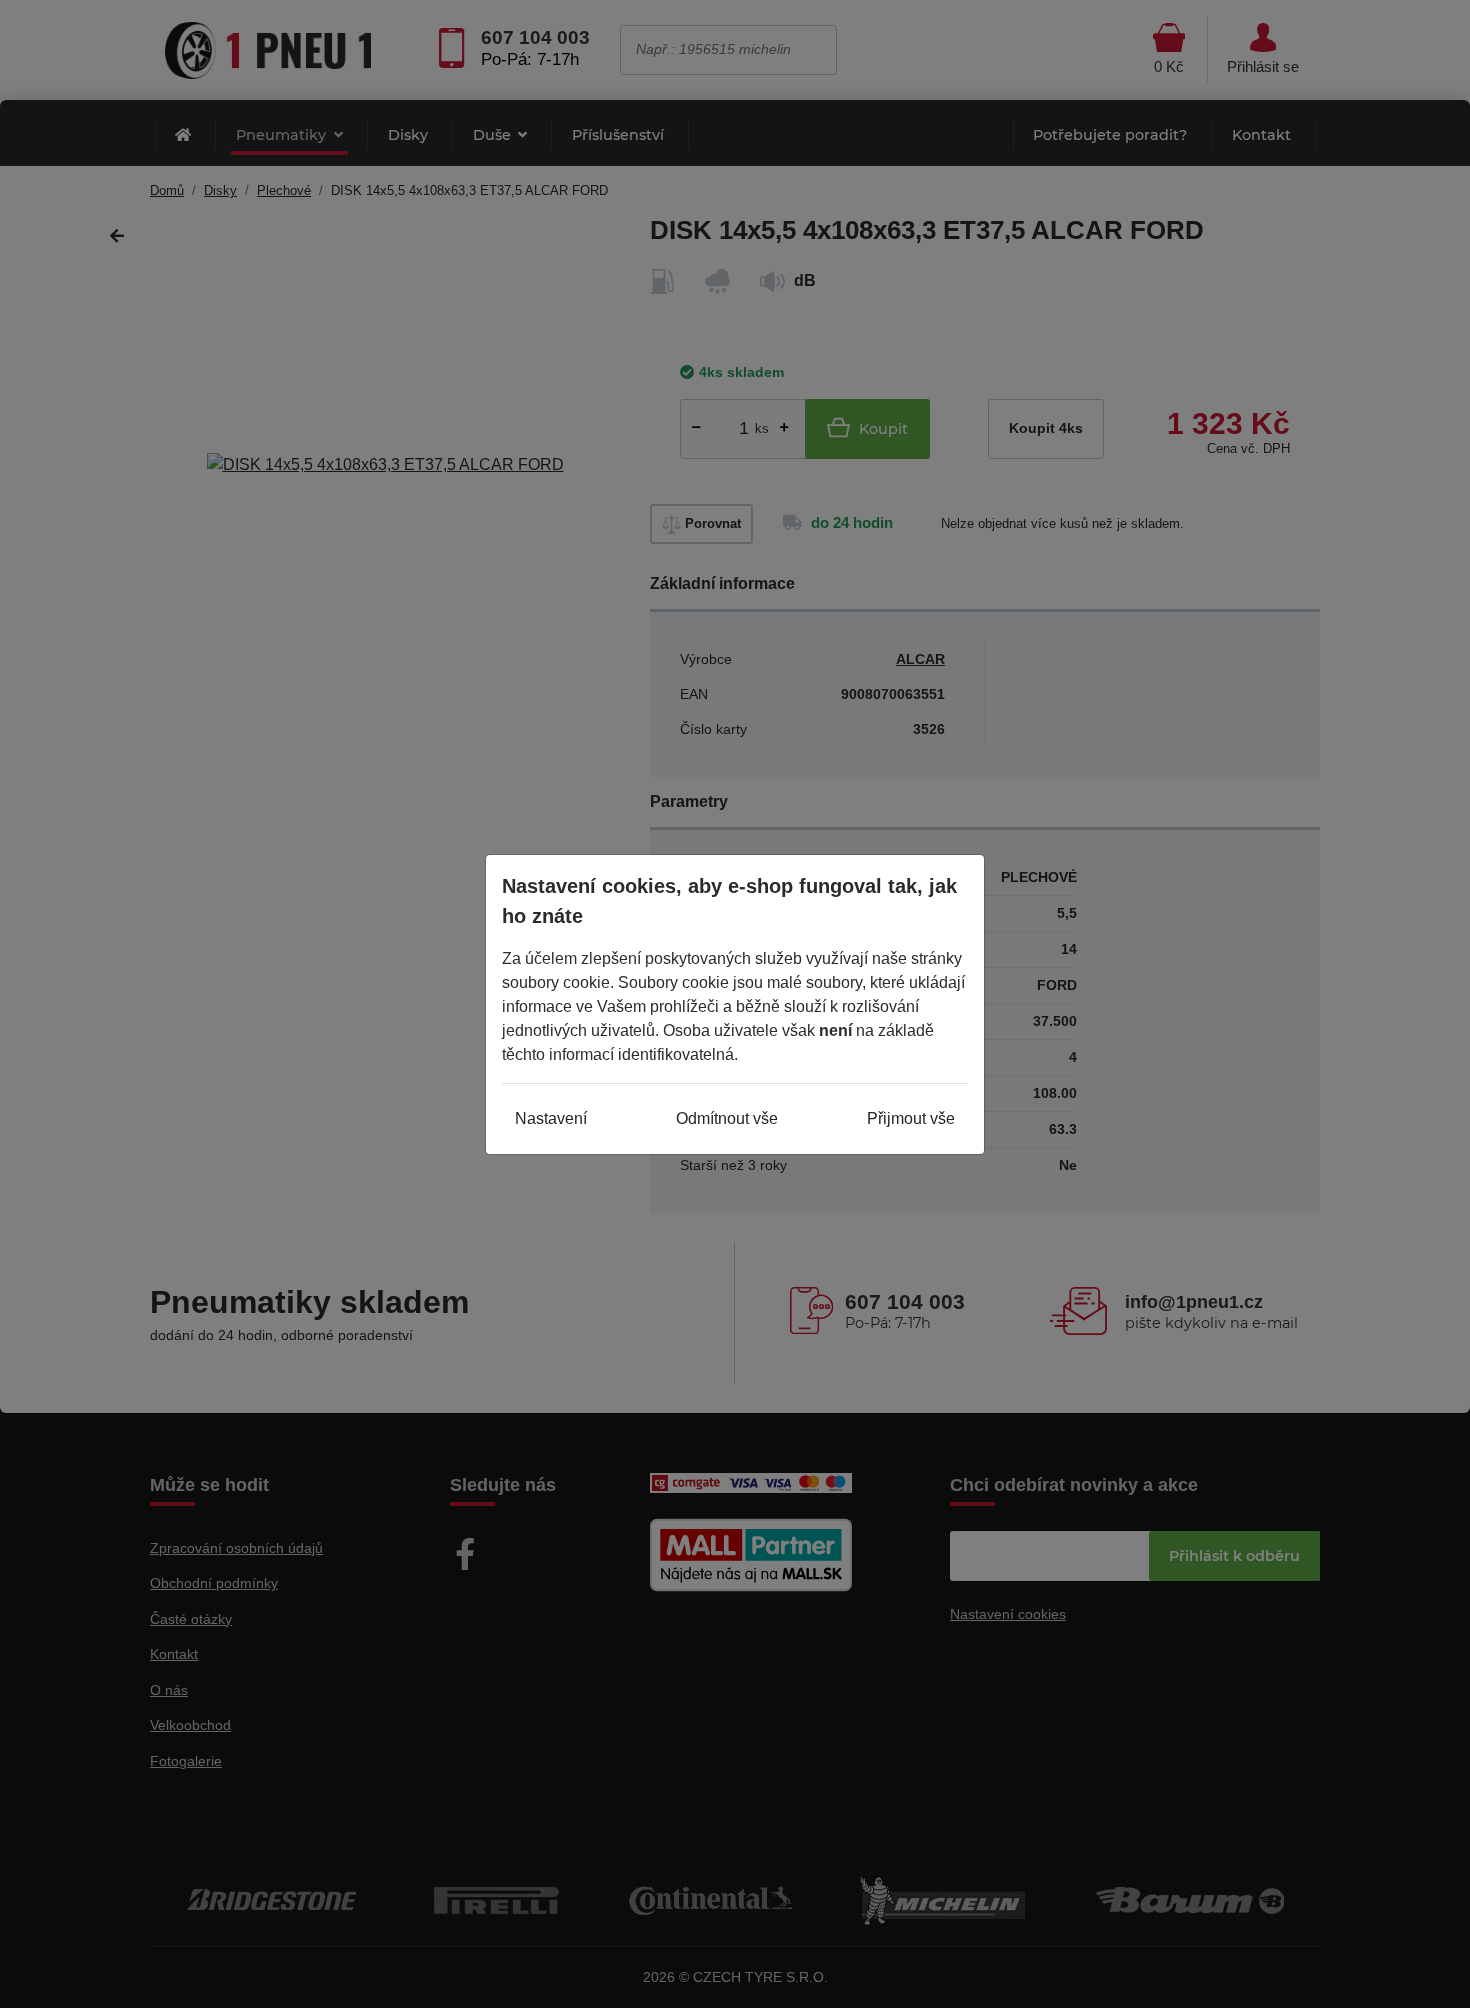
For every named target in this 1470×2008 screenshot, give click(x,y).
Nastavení (551, 1118)
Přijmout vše (911, 1118)
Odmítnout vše (727, 1118)
